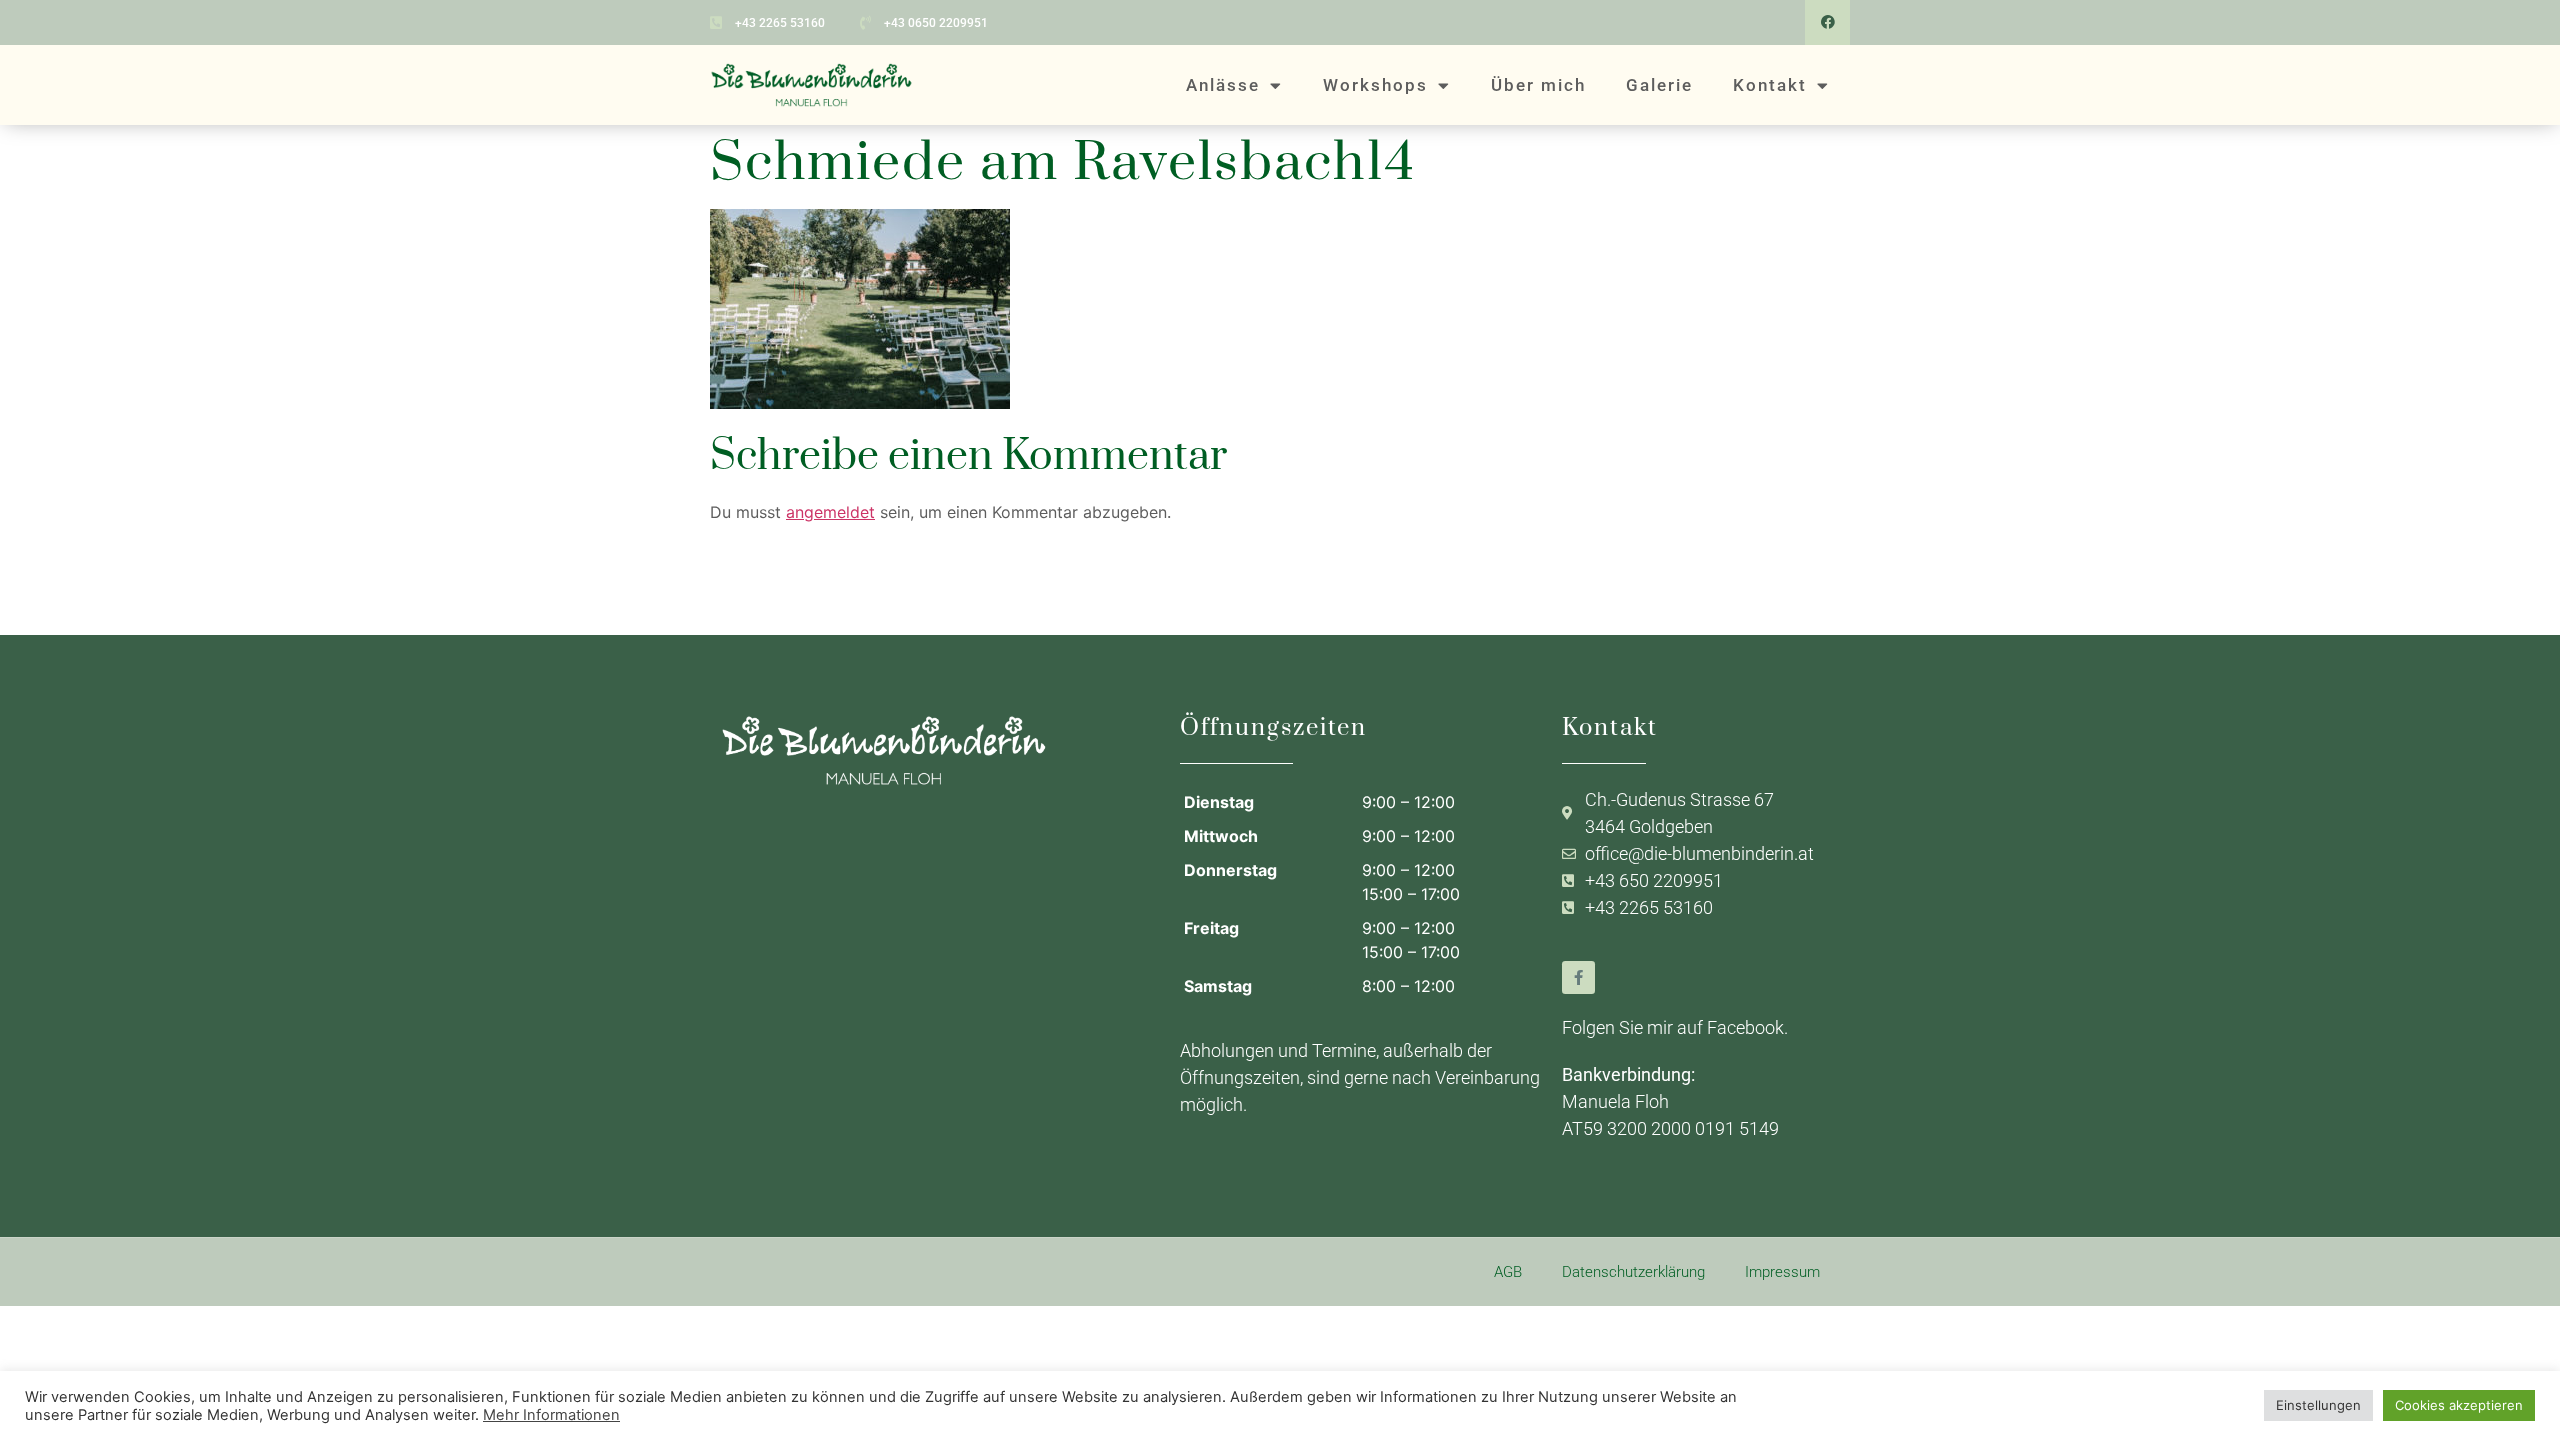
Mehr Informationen (551, 1415)
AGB (1508, 1272)
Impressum (1782, 1272)
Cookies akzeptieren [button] (2459, 1405)
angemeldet (830, 512)
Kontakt (1770, 85)
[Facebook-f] (1578, 977)
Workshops (1375, 85)
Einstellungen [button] (2318, 1405)
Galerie (1659, 85)
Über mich (1538, 85)
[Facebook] (1827, 22)
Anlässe (1223, 85)
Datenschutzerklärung (1633, 1272)
